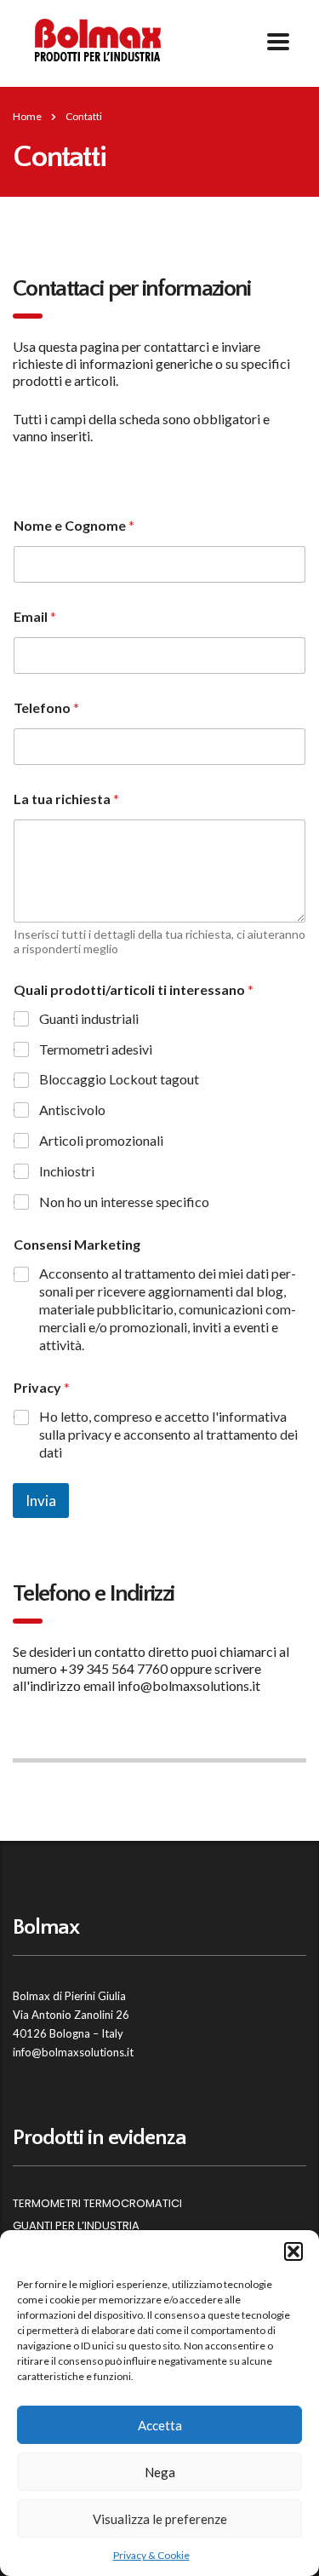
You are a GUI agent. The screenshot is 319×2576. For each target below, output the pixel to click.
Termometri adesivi (96, 1049)
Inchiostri (67, 1171)
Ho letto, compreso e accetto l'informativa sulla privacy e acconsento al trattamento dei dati (168, 1434)
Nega (160, 2472)
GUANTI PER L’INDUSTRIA (76, 2226)
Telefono (46, 707)
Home (27, 116)
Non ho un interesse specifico (124, 1202)
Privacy (42, 1387)
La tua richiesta (66, 799)
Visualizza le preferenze (160, 2519)
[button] (293, 2251)
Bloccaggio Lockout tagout (119, 1079)
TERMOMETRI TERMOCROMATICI (97, 2204)
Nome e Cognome (74, 525)
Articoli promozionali (101, 1140)
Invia (41, 1501)
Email (35, 616)
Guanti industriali (89, 1018)
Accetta (160, 2425)
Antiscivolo (72, 1110)
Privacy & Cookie (151, 2555)
